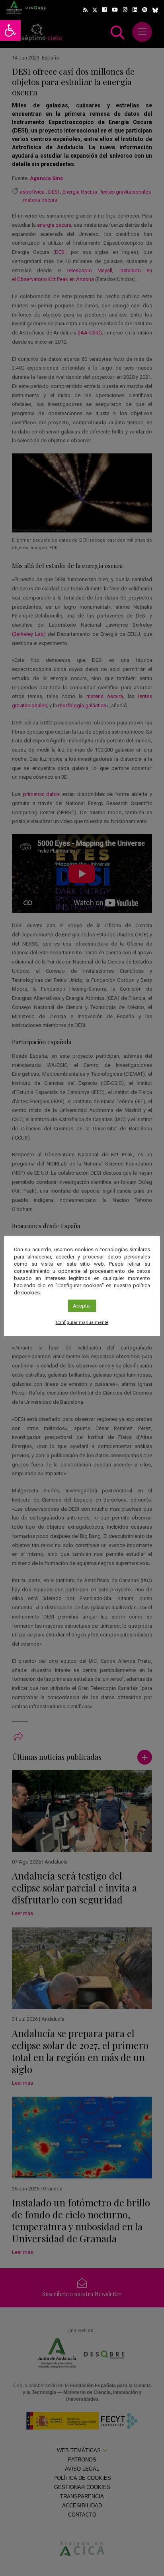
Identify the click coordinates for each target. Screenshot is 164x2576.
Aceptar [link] (82, 1306)
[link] (10, 30)
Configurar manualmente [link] (82, 1323)
